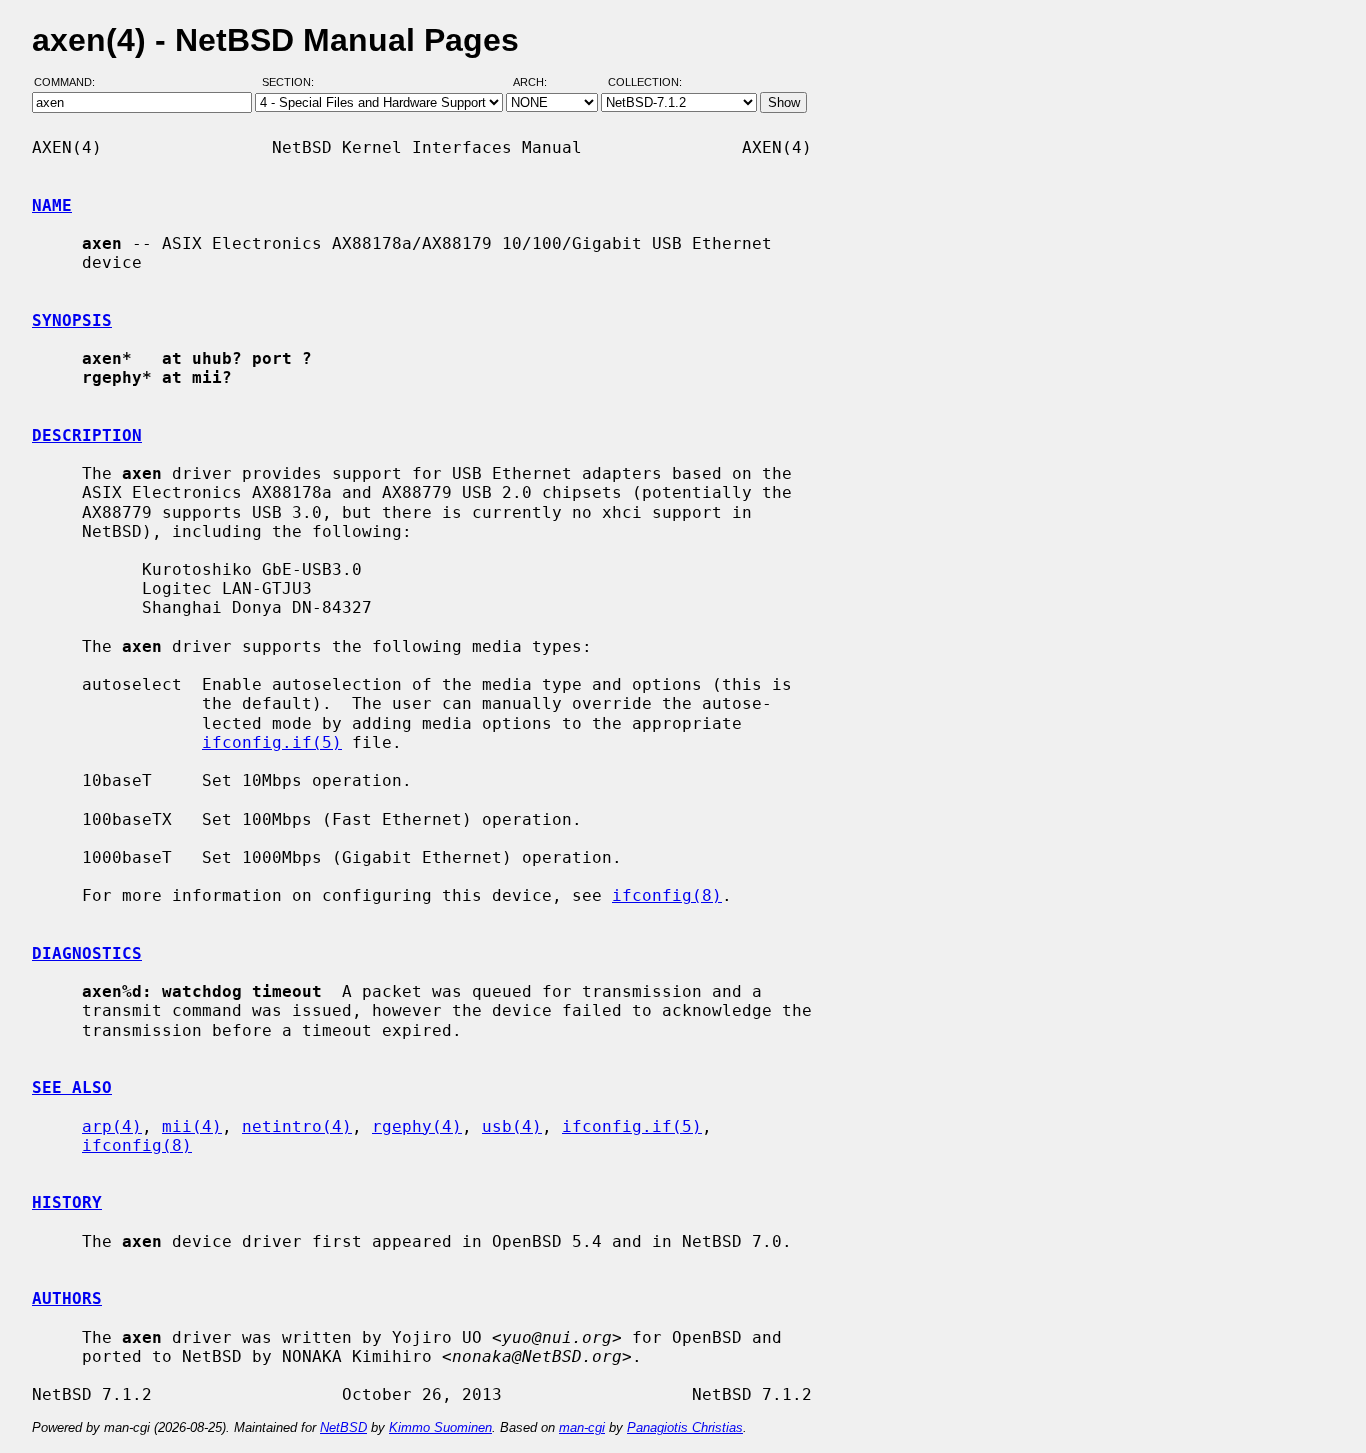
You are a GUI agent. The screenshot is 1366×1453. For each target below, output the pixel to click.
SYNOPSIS (72, 320)
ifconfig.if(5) (272, 742)
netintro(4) (297, 1126)
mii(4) (192, 1126)
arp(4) (112, 1126)
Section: (292, 83)
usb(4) (512, 1126)
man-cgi (582, 1427)
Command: (70, 83)
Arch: (539, 83)
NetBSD (343, 1427)
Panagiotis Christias (685, 1427)
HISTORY (67, 1202)
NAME (52, 205)
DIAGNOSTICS (87, 953)
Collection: (645, 83)
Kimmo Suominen (440, 1427)
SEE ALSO (72, 1087)
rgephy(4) (417, 1126)
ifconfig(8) (667, 895)
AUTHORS (67, 1298)
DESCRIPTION (87, 435)
